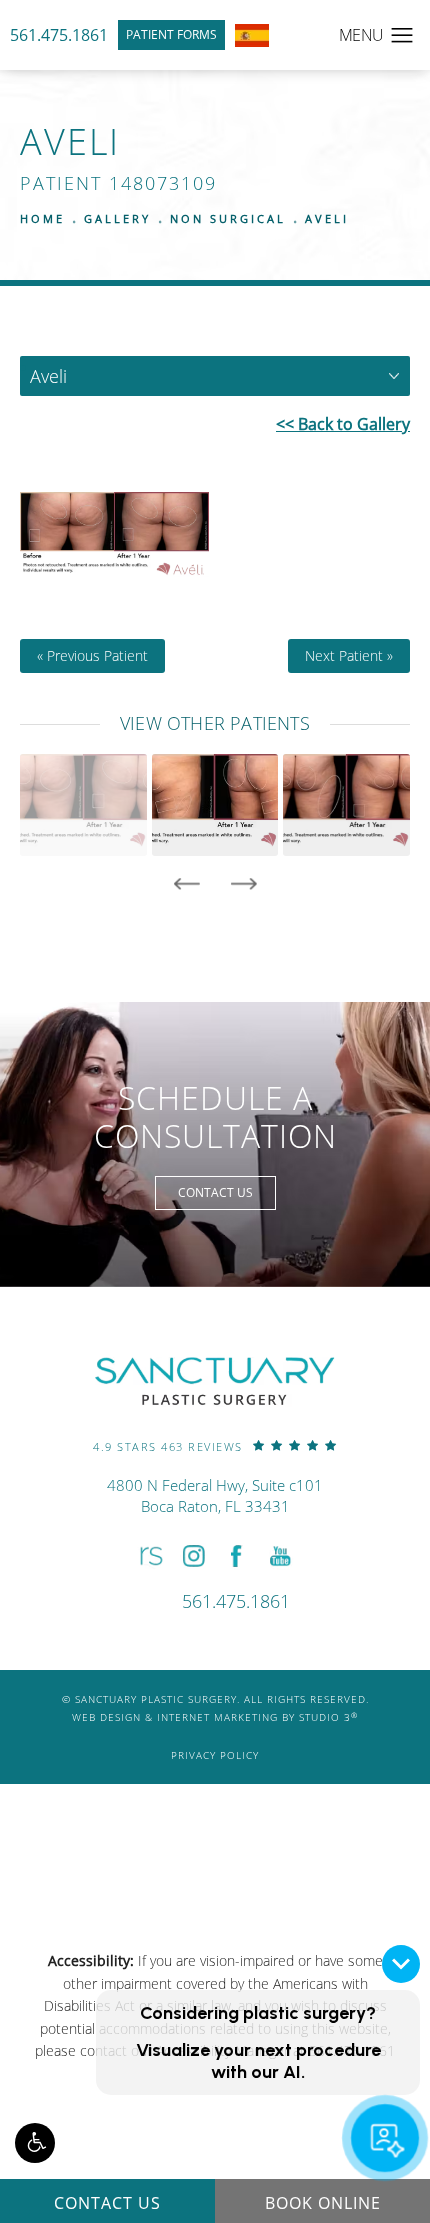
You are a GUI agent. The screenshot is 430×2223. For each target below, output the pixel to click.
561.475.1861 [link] (59, 35)
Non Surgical (228, 218)
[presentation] (186, 884)
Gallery (117, 218)
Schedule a (215, 1117)
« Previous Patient (92, 656)
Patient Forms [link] (171, 34)
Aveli (327, 218)
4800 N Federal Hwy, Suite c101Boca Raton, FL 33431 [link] (215, 1495)
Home (42, 218)
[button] (35, 2143)
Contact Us (215, 1192)
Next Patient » (349, 656)
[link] (215, 1445)
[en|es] (252, 35)
